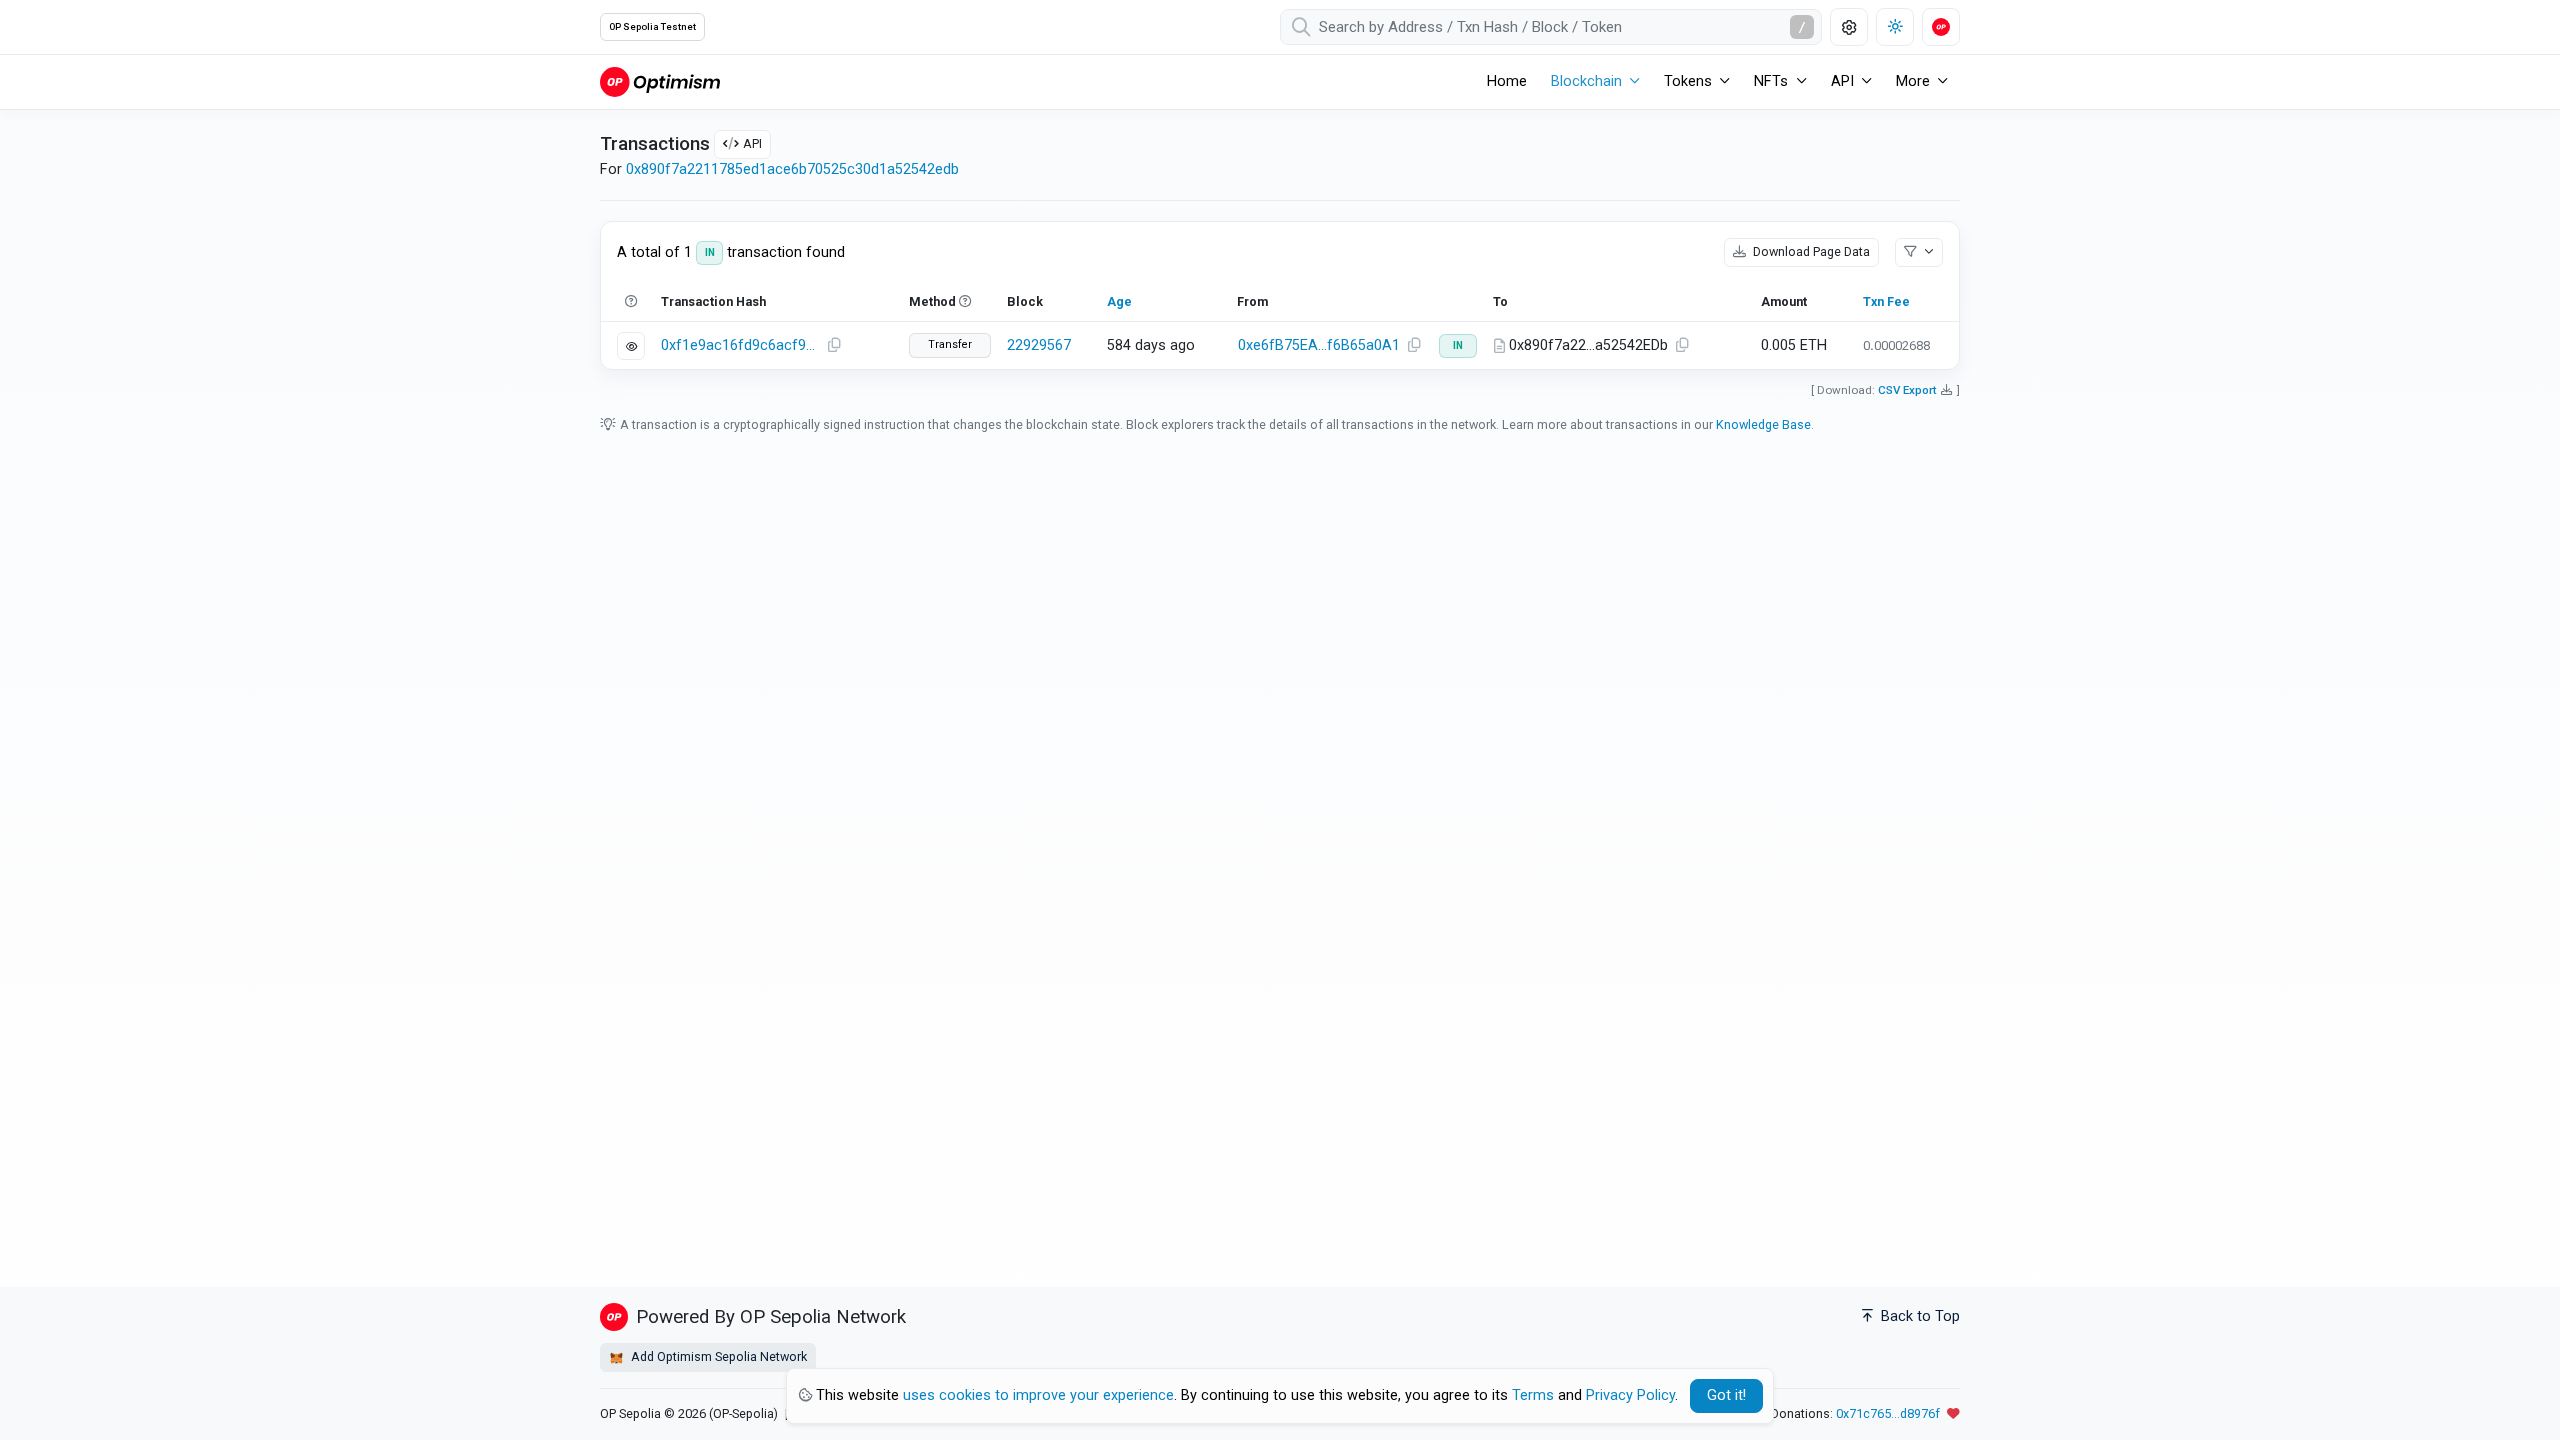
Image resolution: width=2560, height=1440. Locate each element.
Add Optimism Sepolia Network (717, 1356)
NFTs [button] (1771, 81)
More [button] (1913, 81)
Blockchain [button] (1586, 81)
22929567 (1039, 345)
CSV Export (1907, 390)
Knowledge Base (1763, 424)
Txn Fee (1886, 301)
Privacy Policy (1630, 1395)
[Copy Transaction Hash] (834, 346)
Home (1507, 81)
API (752, 143)
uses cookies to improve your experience (1038, 1395)
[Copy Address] (1414, 346)
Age (1119, 301)
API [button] (1842, 81)
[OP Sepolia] (660, 81)
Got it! (1726, 1395)
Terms (1533, 1395)
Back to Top (1918, 1316)
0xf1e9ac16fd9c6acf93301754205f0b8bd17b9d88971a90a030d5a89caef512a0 (741, 345)
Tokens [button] (1688, 81)
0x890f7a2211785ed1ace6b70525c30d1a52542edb (792, 169)
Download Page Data (1810, 251)
